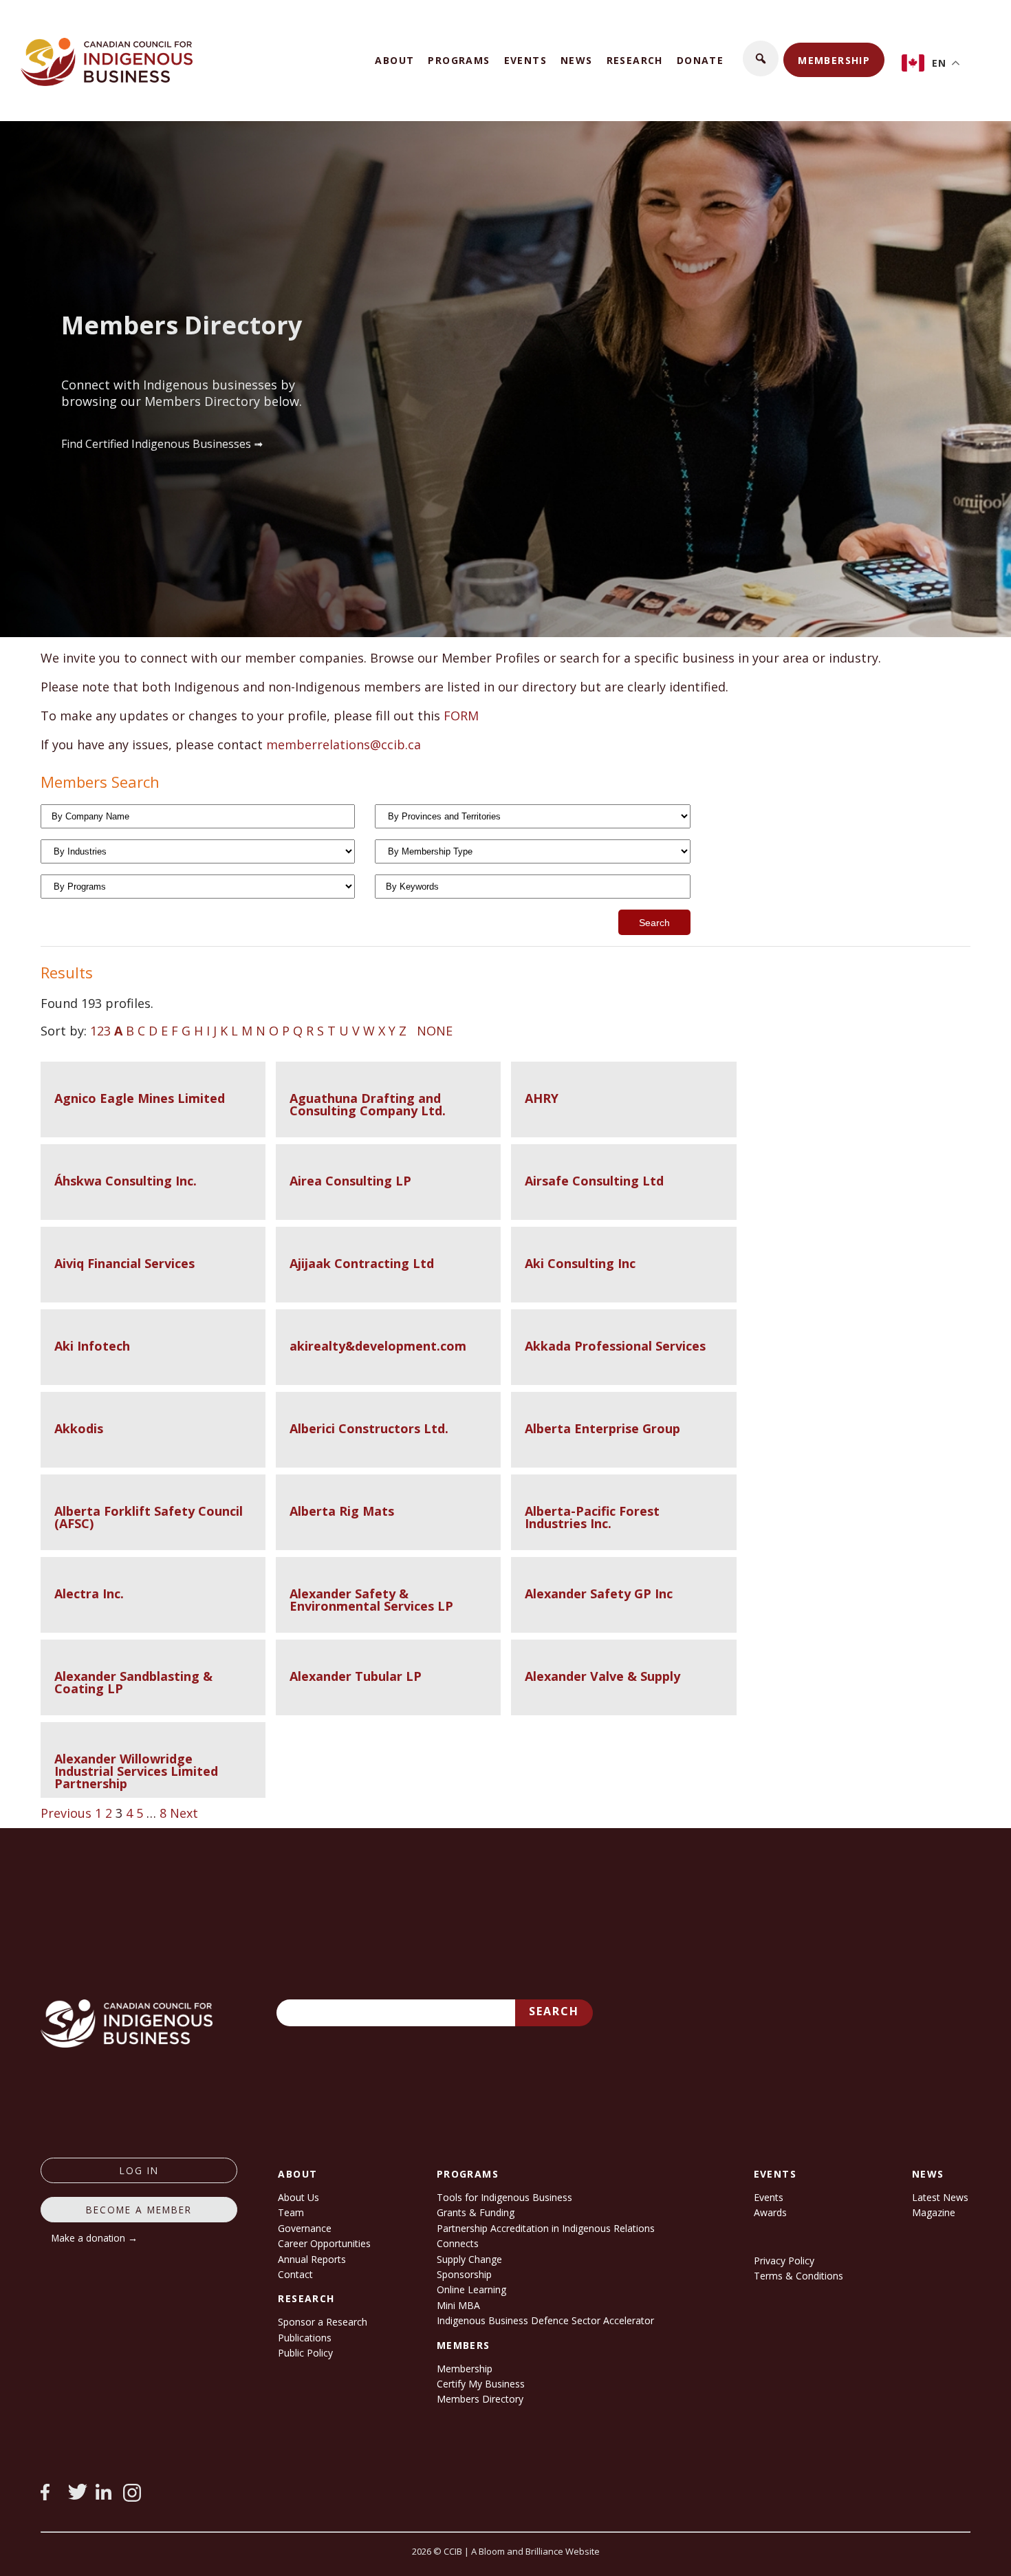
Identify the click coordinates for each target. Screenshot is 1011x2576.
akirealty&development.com (378, 1346)
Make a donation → (95, 2238)
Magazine (934, 2212)
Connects (458, 2243)
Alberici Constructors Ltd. (369, 1428)
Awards (770, 2212)
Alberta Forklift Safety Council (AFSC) (149, 1517)
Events (525, 60)
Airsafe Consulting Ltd (594, 1181)
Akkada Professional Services (615, 1346)
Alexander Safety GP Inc (599, 1593)
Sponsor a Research (323, 2322)
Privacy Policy (784, 2261)
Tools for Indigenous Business (504, 2197)
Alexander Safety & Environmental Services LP (371, 1600)
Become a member (139, 2210)
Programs (459, 60)
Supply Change (469, 2259)
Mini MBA (458, 2305)
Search (554, 2011)
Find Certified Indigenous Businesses (156, 444)
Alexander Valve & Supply (602, 1676)
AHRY (542, 1098)
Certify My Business (481, 2384)
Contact (295, 2274)
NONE (435, 1031)
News (577, 60)
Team (291, 2212)
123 (100, 1031)
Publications (305, 2338)
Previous (66, 1813)
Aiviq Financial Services (124, 1263)
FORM (461, 716)
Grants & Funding (476, 2212)
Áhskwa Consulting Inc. (126, 1181)
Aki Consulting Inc (580, 1263)
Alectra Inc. (89, 1593)
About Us (298, 2197)
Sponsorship (464, 2274)
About (394, 60)
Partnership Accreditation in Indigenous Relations (546, 2228)
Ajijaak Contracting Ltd (362, 1263)
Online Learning (471, 2289)
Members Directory (480, 2399)
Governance (305, 2228)
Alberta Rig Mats (342, 1511)
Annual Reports (312, 2259)
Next (184, 1813)
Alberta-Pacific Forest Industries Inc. (592, 1517)
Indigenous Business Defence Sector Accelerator (545, 2320)
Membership (834, 60)
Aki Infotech (92, 1346)
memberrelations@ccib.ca (344, 744)
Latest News (940, 2197)
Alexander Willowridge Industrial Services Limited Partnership (136, 1771)
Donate (700, 60)
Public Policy (305, 2353)
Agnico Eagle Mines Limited (140, 1098)
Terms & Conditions (798, 2276)
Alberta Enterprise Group (602, 1428)
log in (139, 2170)
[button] (761, 58)
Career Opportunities (324, 2243)
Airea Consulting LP (350, 1181)
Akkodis (79, 1428)
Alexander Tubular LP (356, 1676)
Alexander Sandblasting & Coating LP (133, 1682)
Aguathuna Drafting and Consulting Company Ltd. (368, 1104)
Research (635, 60)
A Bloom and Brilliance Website (535, 2551)
